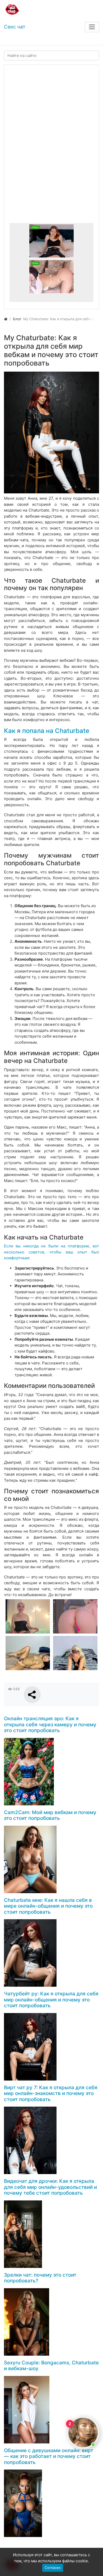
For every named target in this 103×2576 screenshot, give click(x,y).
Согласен (53, 2568)
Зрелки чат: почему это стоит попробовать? (40, 2278)
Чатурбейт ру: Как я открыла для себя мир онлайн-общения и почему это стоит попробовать (51, 2000)
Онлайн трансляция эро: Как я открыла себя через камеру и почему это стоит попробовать (50, 1724)
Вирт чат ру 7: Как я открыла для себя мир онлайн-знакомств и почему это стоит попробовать (51, 2093)
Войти (14, 40)
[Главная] (6, 319)
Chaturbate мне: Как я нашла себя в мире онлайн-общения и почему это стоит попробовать (48, 1906)
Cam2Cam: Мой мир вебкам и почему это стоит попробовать (50, 1815)
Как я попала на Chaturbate (47, 731)
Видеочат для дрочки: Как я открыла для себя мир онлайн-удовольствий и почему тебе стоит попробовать (50, 2187)
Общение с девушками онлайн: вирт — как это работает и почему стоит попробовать (49, 2456)
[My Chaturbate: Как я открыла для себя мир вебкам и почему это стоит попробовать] (51, 433)
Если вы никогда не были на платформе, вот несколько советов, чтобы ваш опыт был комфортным (51, 1252)
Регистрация (42, 40)
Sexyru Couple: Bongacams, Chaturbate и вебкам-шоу (51, 2366)
